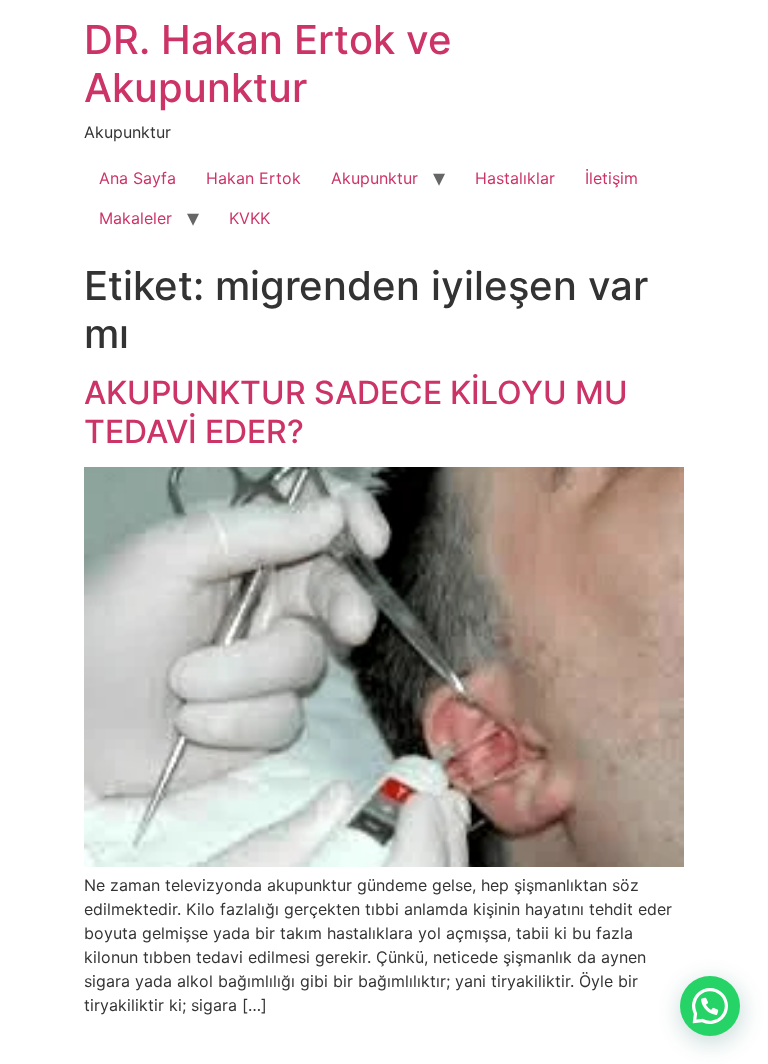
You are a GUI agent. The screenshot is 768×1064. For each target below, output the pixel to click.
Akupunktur (374, 178)
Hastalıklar (515, 178)
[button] (710, 1006)
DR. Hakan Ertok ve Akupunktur (268, 63)
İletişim (611, 178)
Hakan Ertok (253, 178)
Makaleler (135, 218)
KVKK (249, 218)
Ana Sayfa (137, 178)
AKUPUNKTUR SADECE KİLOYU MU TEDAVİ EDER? (356, 411)
